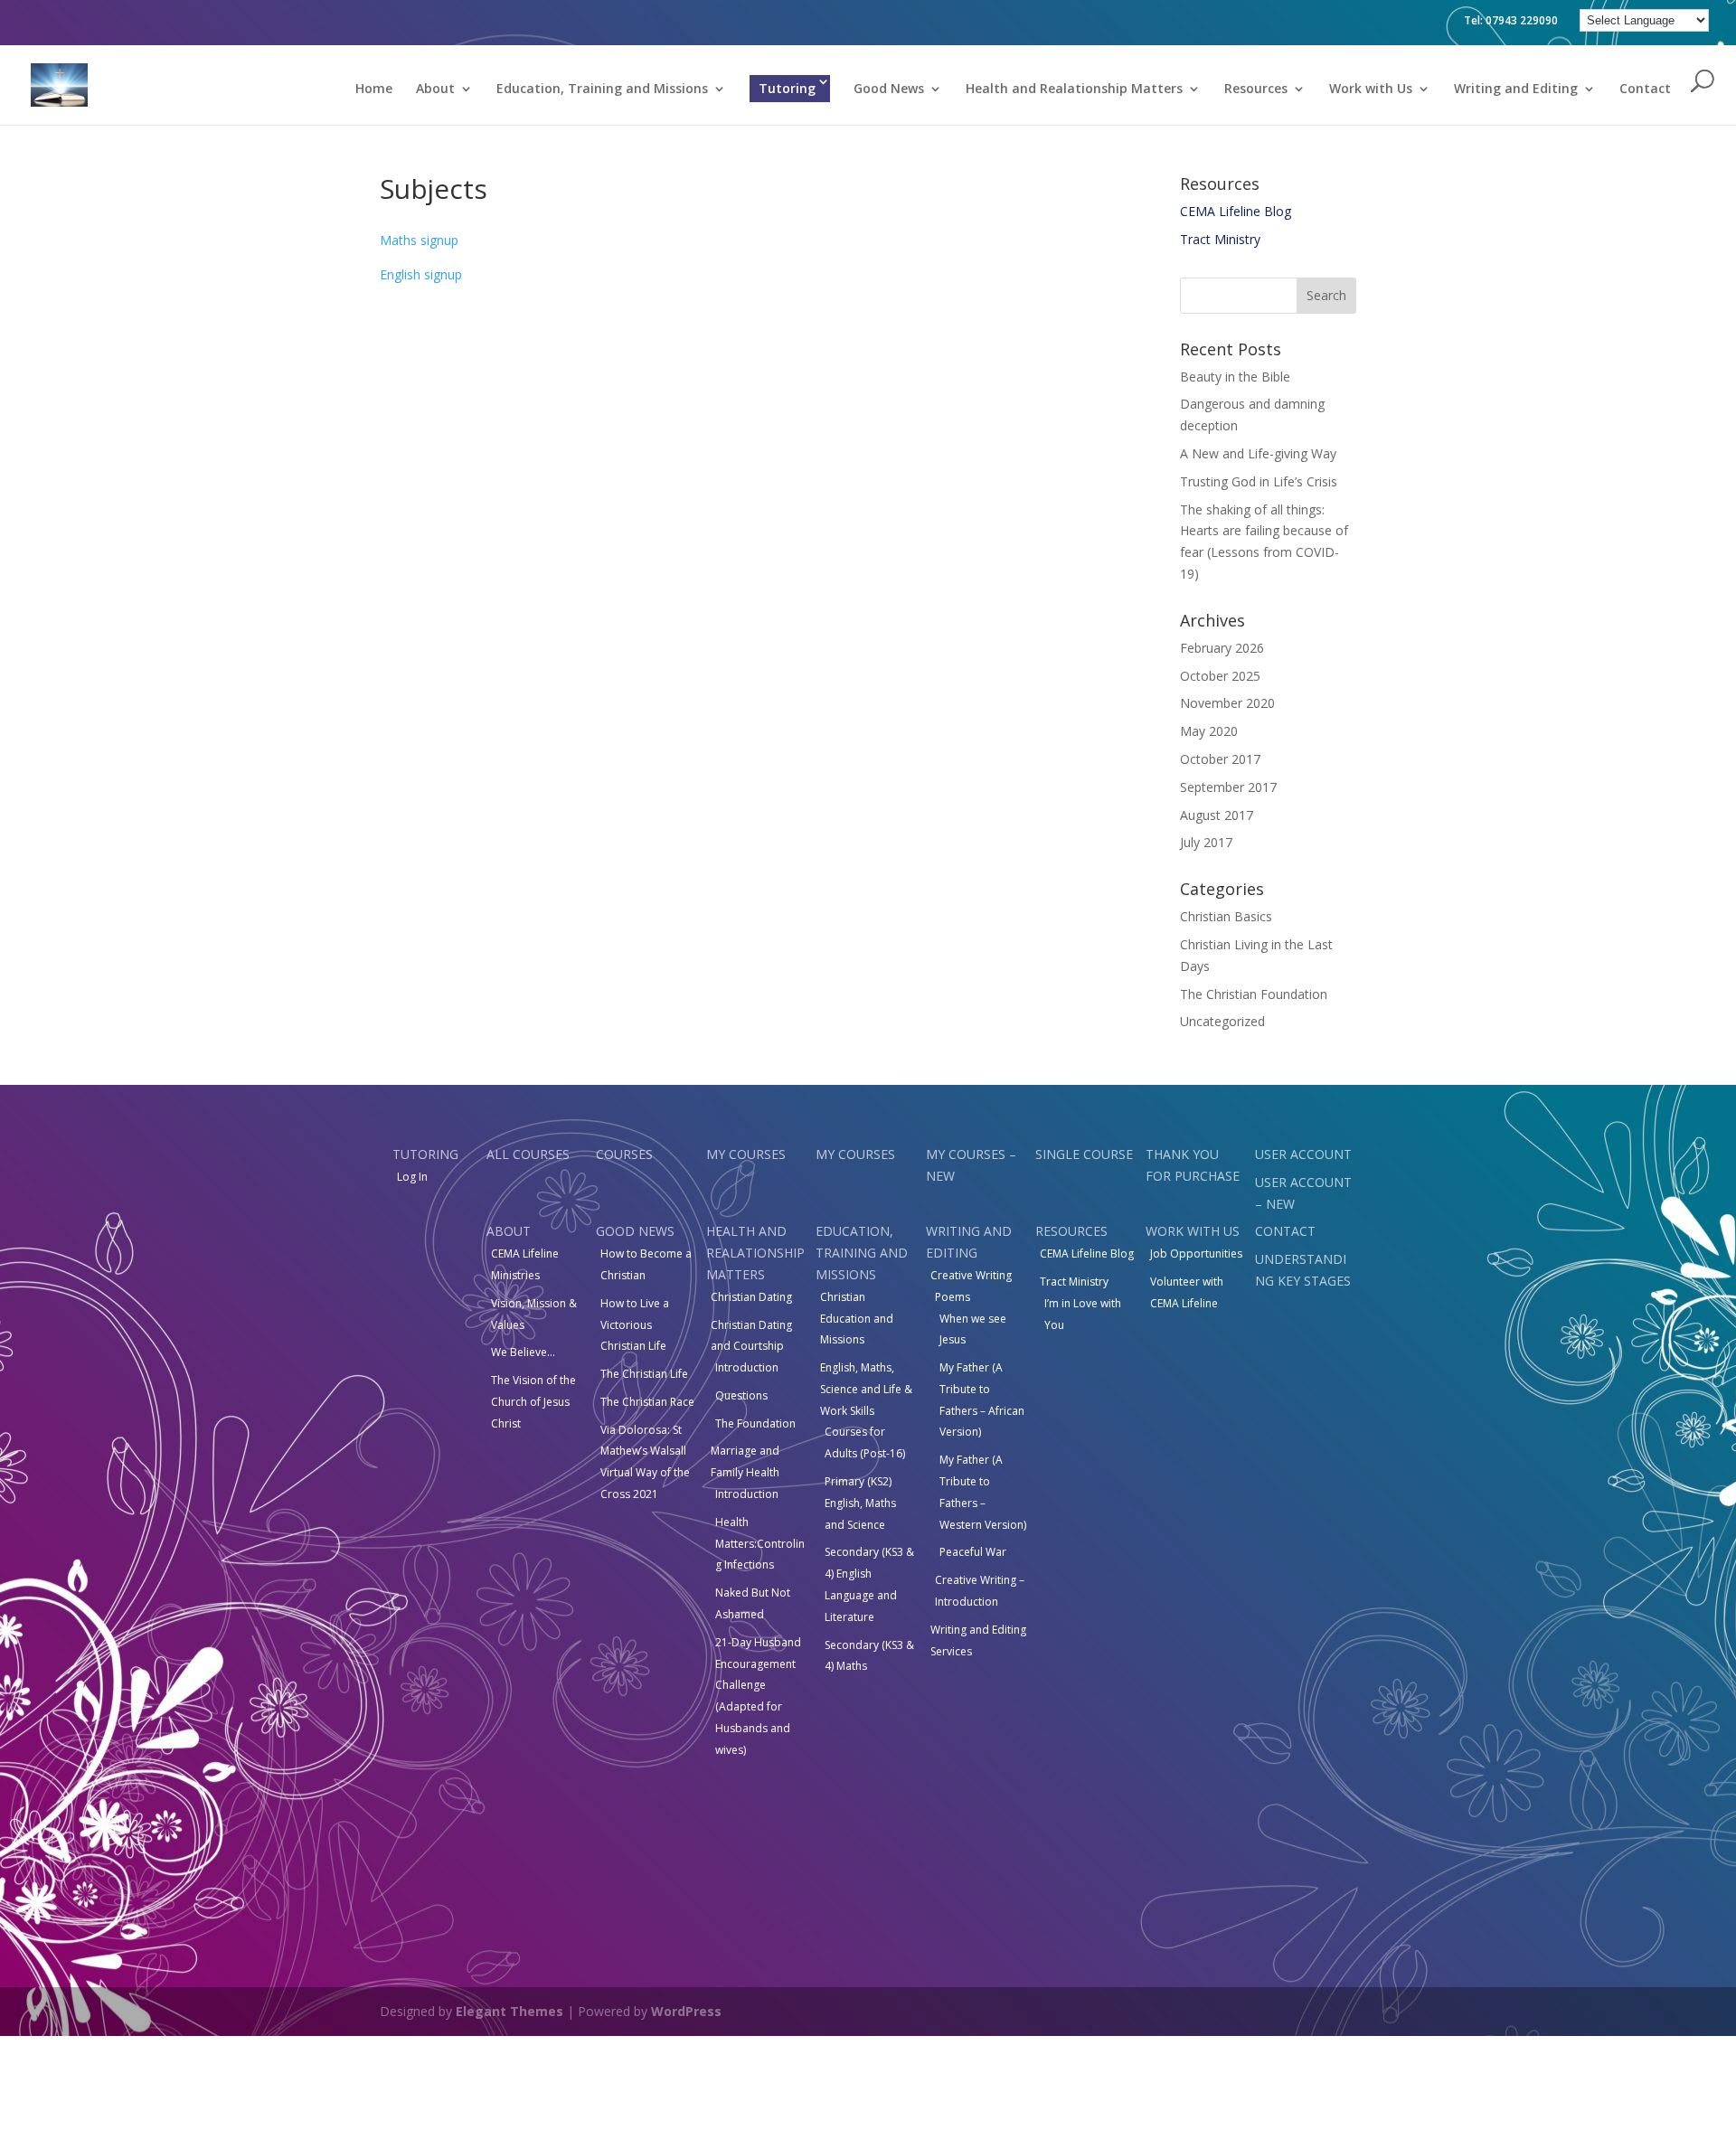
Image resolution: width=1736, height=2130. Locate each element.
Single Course (1084, 1154)
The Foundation (755, 1423)
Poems (953, 1297)
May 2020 (1209, 731)
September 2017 (1228, 787)
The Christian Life (644, 1374)
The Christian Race (647, 1402)
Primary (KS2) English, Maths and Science (860, 1503)
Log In (412, 1177)
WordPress (686, 2011)
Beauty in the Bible (1235, 377)
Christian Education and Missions (857, 1319)
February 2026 (1222, 648)
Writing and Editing (1516, 90)
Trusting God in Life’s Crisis (1259, 481)
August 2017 (1217, 815)
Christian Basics (1226, 916)
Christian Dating (751, 1297)
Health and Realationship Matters (1074, 90)
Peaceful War (973, 1552)
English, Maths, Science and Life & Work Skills (866, 1389)
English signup (421, 274)
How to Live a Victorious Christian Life (635, 1325)
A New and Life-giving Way (1258, 453)
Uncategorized (1222, 1021)
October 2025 (1220, 676)
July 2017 (1206, 842)
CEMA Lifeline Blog (1236, 211)
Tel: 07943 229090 (1511, 20)
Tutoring (787, 88)
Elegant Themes (509, 2011)
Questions (741, 1395)
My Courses (746, 1154)
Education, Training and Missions (602, 90)
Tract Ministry (1220, 239)
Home (374, 90)
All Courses (528, 1154)
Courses (624, 1154)
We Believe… (523, 1352)
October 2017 (1220, 759)
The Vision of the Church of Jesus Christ (533, 1402)
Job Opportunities (1196, 1253)
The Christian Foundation (1254, 994)
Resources (1256, 90)
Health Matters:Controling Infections (760, 1544)
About (435, 90)
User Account (1303, 1154)
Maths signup (419, 240)
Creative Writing (971, 1275)
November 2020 (1227, 703)
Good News (889, 90)
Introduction (747, 1367)
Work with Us (1371, 90)
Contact (1645, 90)
